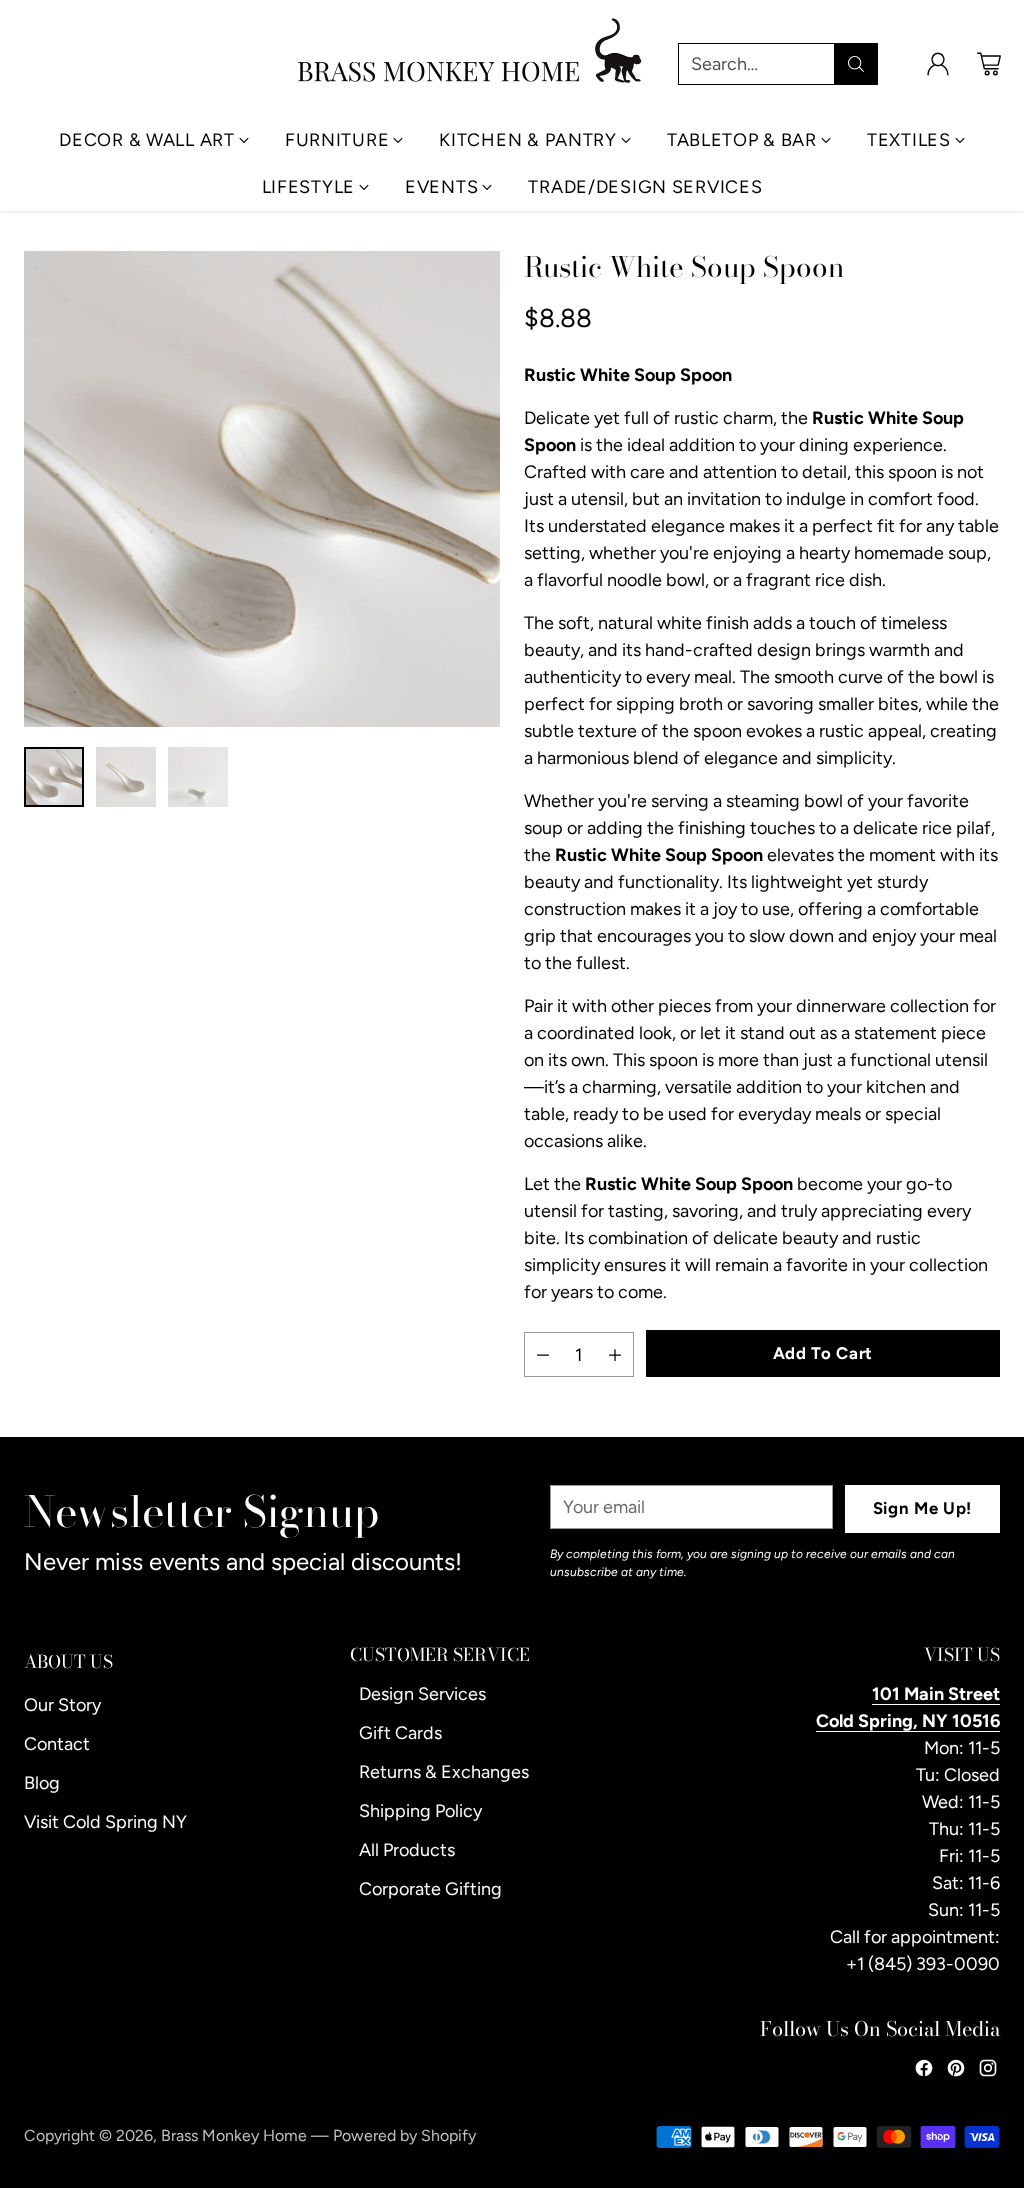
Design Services (422, 1694)
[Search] (856, 64)
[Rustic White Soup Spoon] (262, 489)
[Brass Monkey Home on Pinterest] (956, 2072)
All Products (407, 1850)
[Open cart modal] (989, 64)
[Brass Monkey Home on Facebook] (924, 2072)
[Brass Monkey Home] (471, 50)
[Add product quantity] (615, 1354)
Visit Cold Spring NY (105, 1822)
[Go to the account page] (938, 64)
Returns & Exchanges (444, 1772)
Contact (57, 1744)
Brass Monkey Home (234, 2135)
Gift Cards (400, 1733)
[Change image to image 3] (198, 777)
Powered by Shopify (404, 2135)
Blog (42, 1783)
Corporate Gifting (430, 1889)
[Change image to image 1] (54, 777)
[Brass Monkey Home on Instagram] (988, 2072)
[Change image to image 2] (126, 777)
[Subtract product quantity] (543, 1354)
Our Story (62, 1705)
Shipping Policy (420, 1811)
